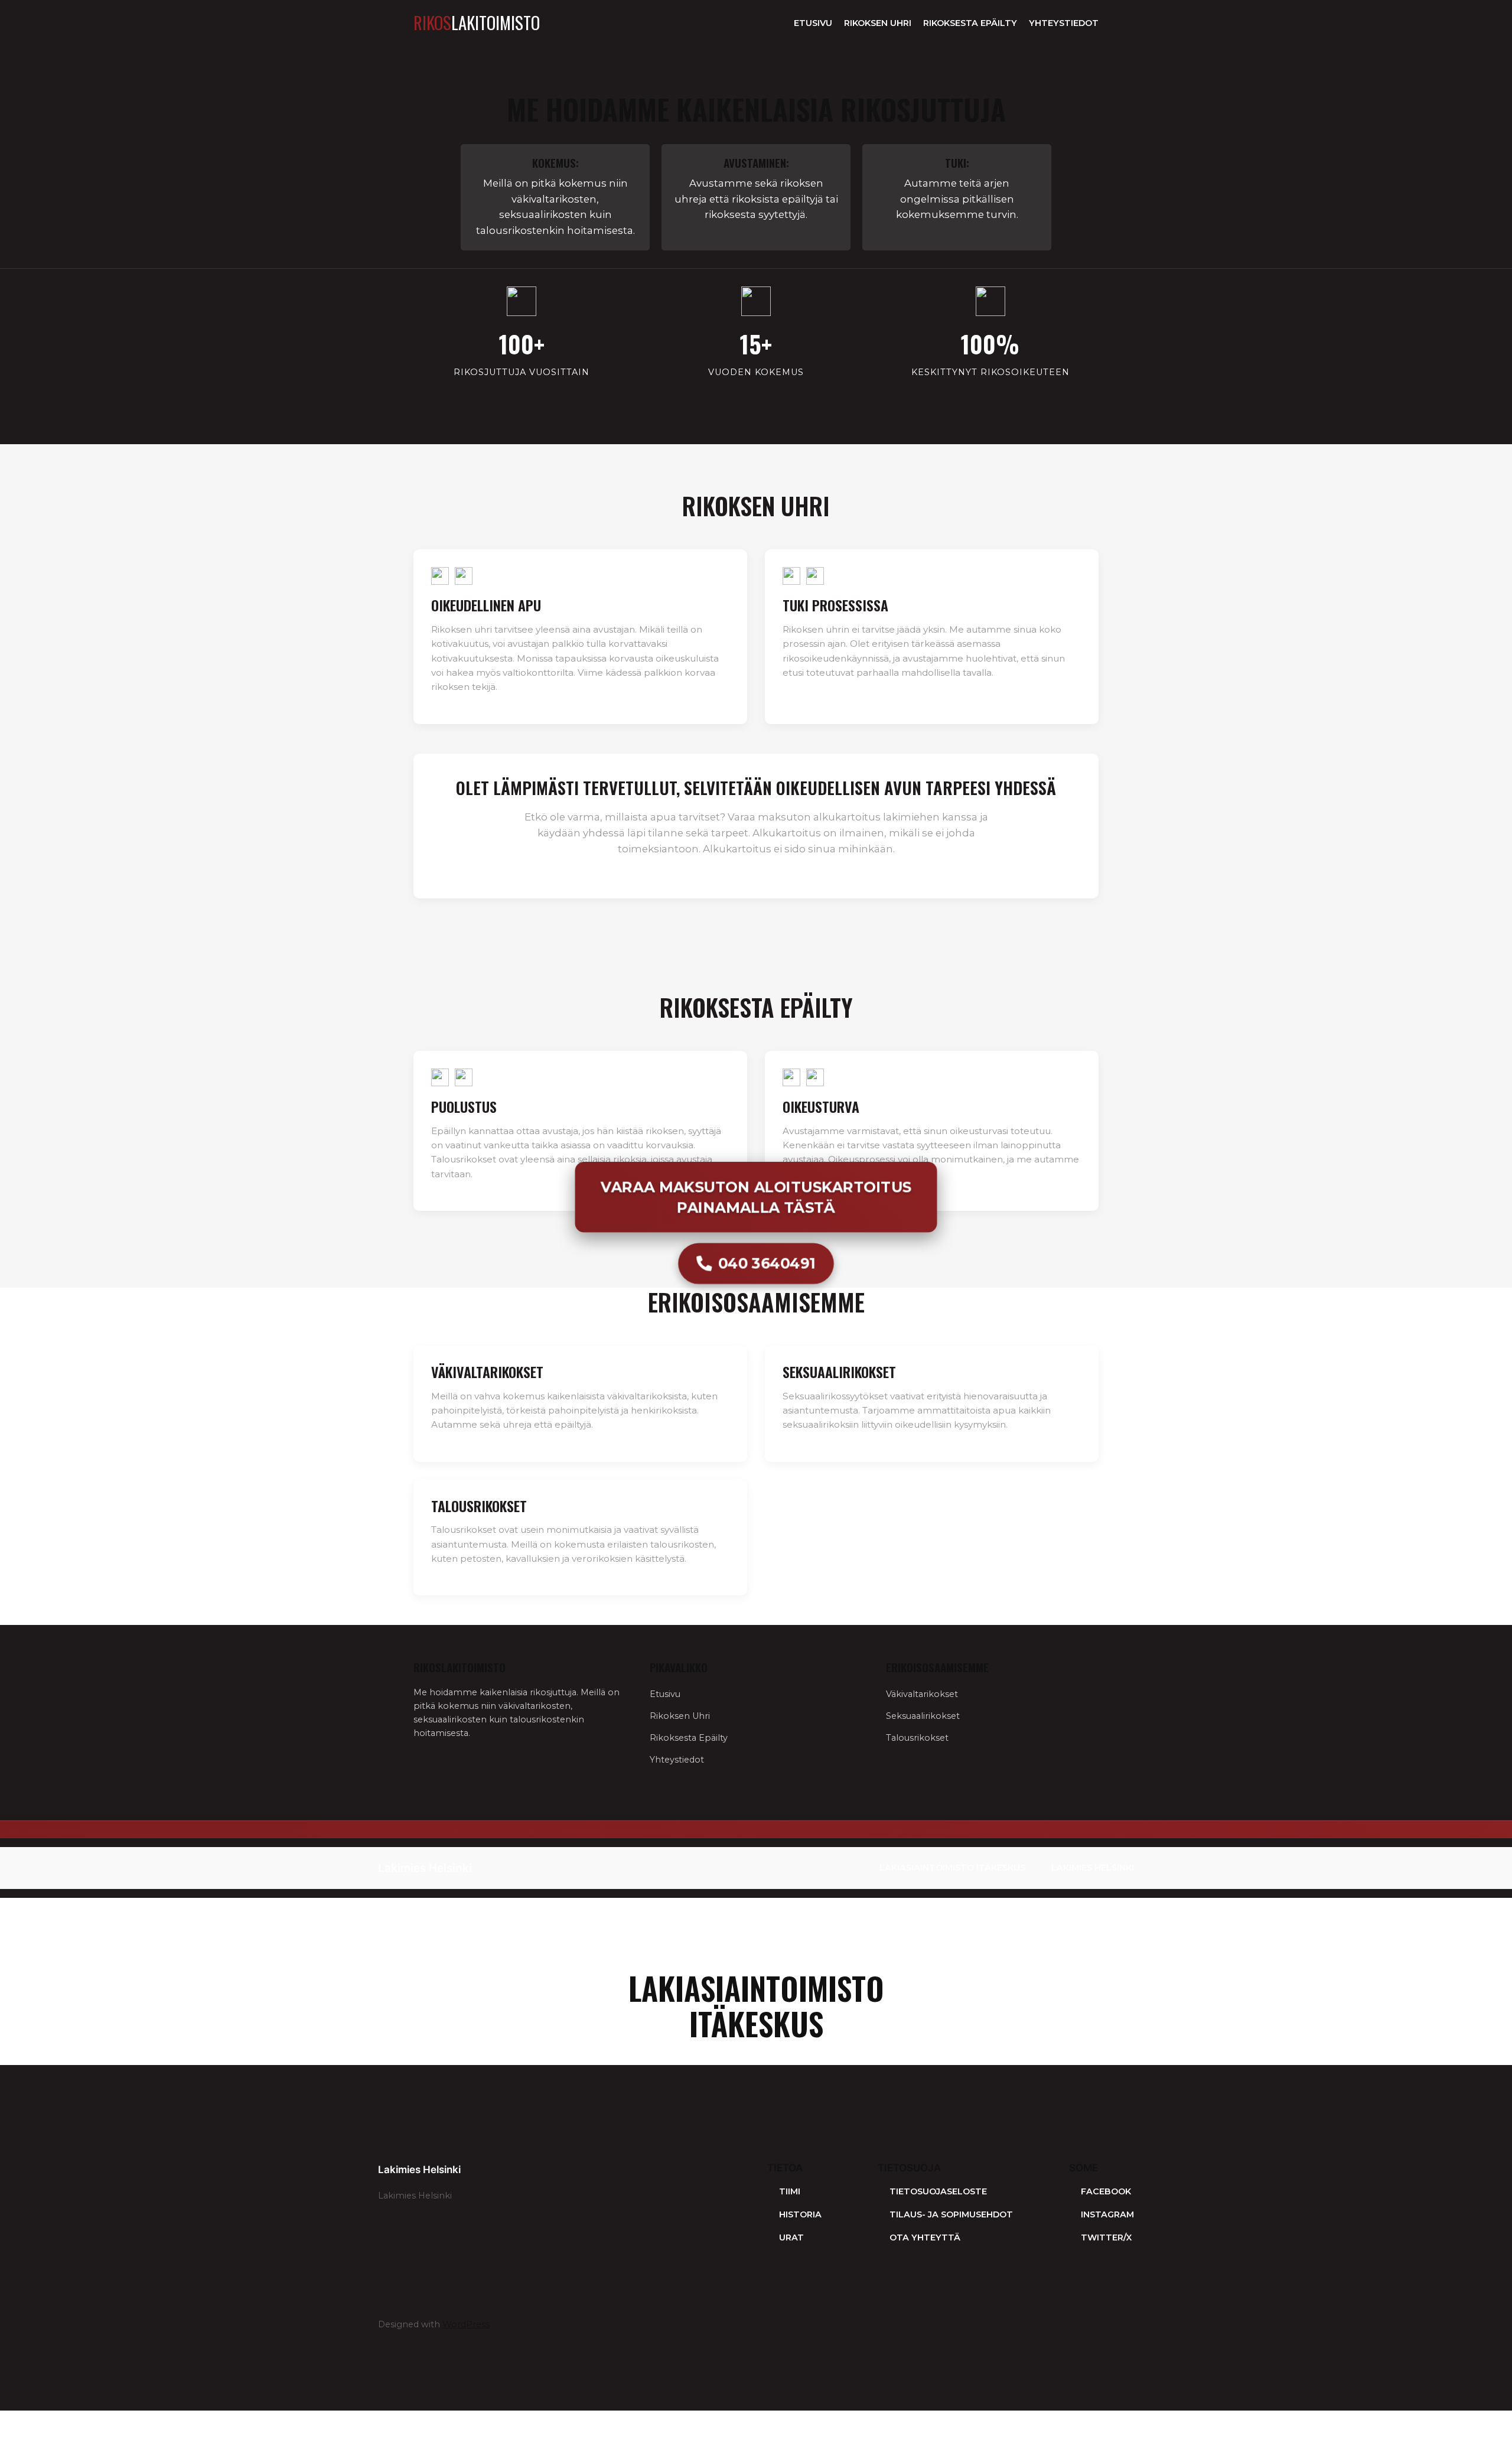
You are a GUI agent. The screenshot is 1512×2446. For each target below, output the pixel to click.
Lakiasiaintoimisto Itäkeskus (952, 1868)
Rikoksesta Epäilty (970, 23)
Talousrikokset (917, 1738)
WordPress (466, 2324)
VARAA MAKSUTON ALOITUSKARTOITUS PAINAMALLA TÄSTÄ (756, 1196)
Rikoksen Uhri (878, 23)
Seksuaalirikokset (923, 1716)
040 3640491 (767, 1263)
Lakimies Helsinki (425, 1868)
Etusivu (813, 23)
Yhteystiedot (1064, 23)
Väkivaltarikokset (922, 1694)
